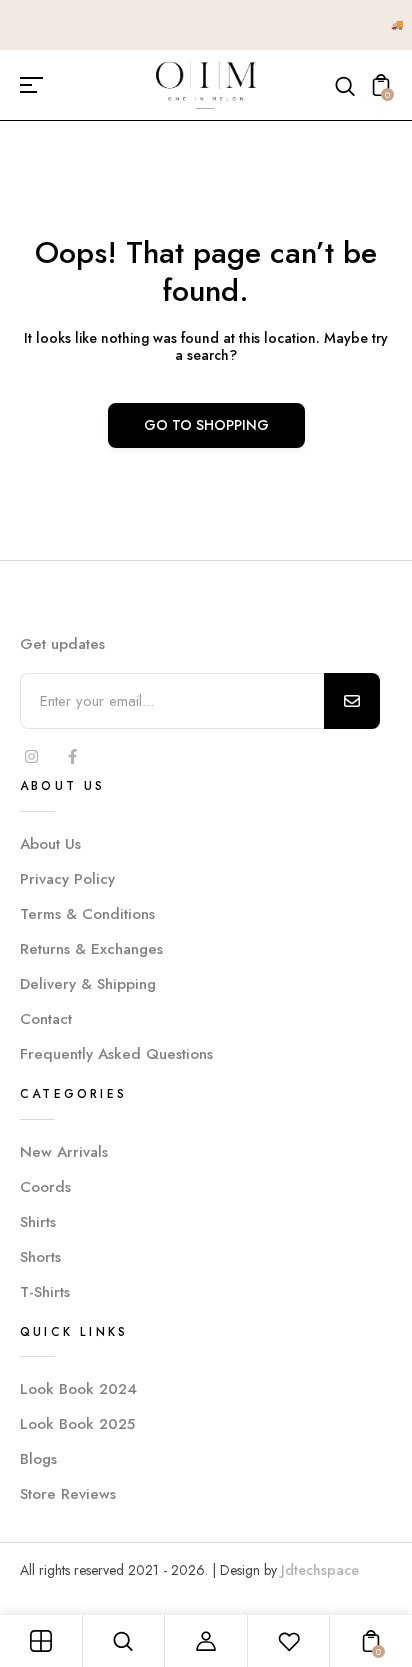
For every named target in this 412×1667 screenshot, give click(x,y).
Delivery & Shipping (88, 984)
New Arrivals (64, 1152)
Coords (45, 1187)
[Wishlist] (289, 1641)
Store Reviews (68, 1494)
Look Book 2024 (78, 1389)
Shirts (38, 1222)
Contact (46, 1019)
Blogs (38, 1459)
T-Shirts (45, 1292)
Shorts (40, 1257)
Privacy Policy (67, 879)
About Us (50, 844)
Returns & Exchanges (91, 949)
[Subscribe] (352, 701)
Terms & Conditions (87, 914)
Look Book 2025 (77, 1424)
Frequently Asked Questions (116, 1054)
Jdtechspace (320, 1570)
